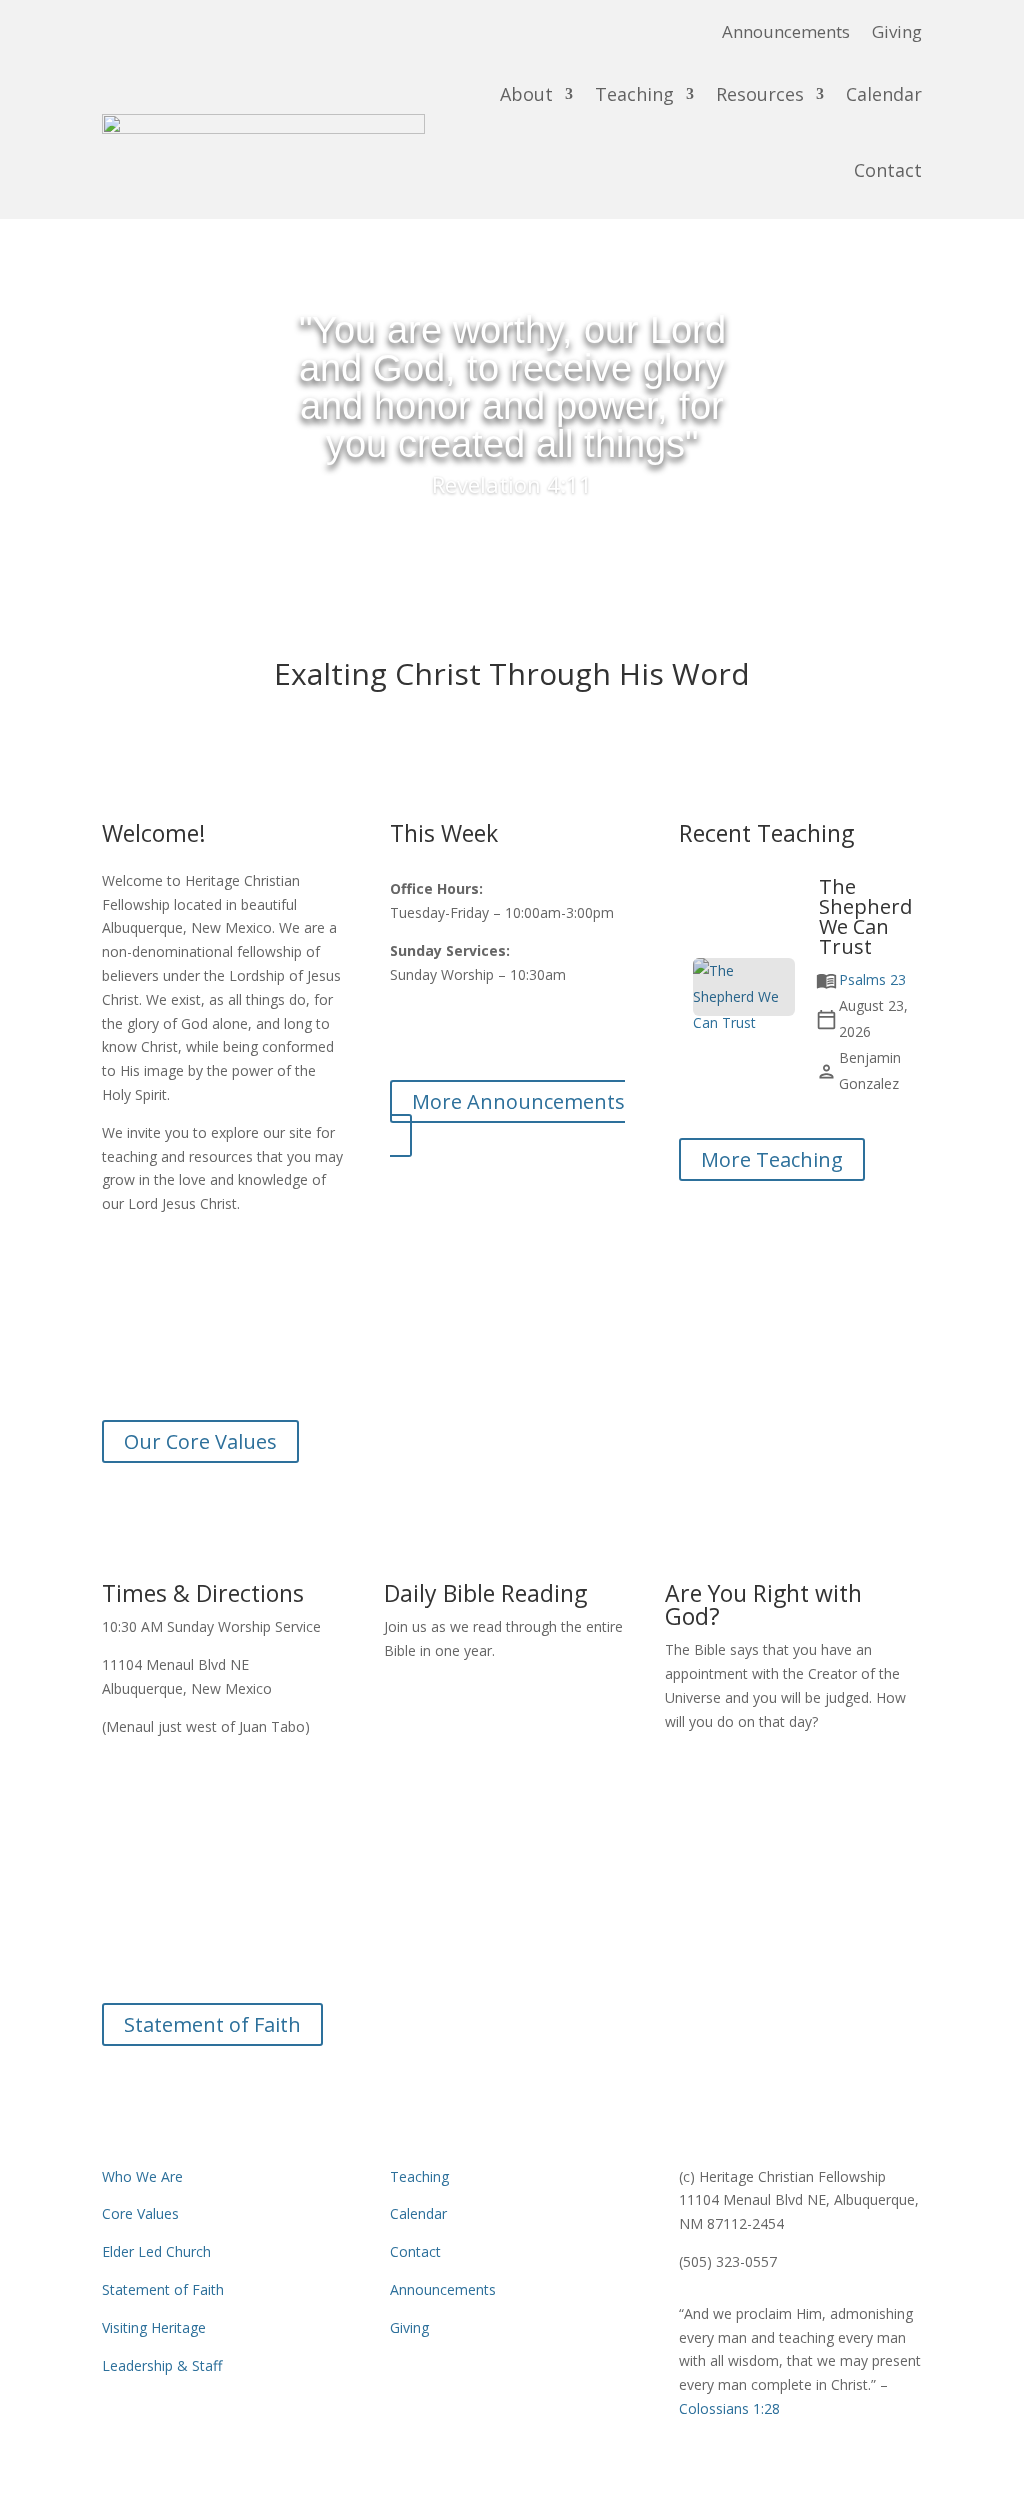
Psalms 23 (872, 979)
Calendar (884, 94)
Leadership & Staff (162, 2365)
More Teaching (772, 1159)
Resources (760, 94)
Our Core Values (200, 1441)
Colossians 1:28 (512, 1966)
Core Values (140, 2213)
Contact (888, 170)
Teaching (634, 94)
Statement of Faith (212, 2024)
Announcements (786, 34)
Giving (897, 34)
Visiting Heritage (154, 2327)
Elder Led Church (156, 2251)
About (526, 94)
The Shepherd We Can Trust (865, 917)
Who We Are (142, 2176)
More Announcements (518, 1101)
